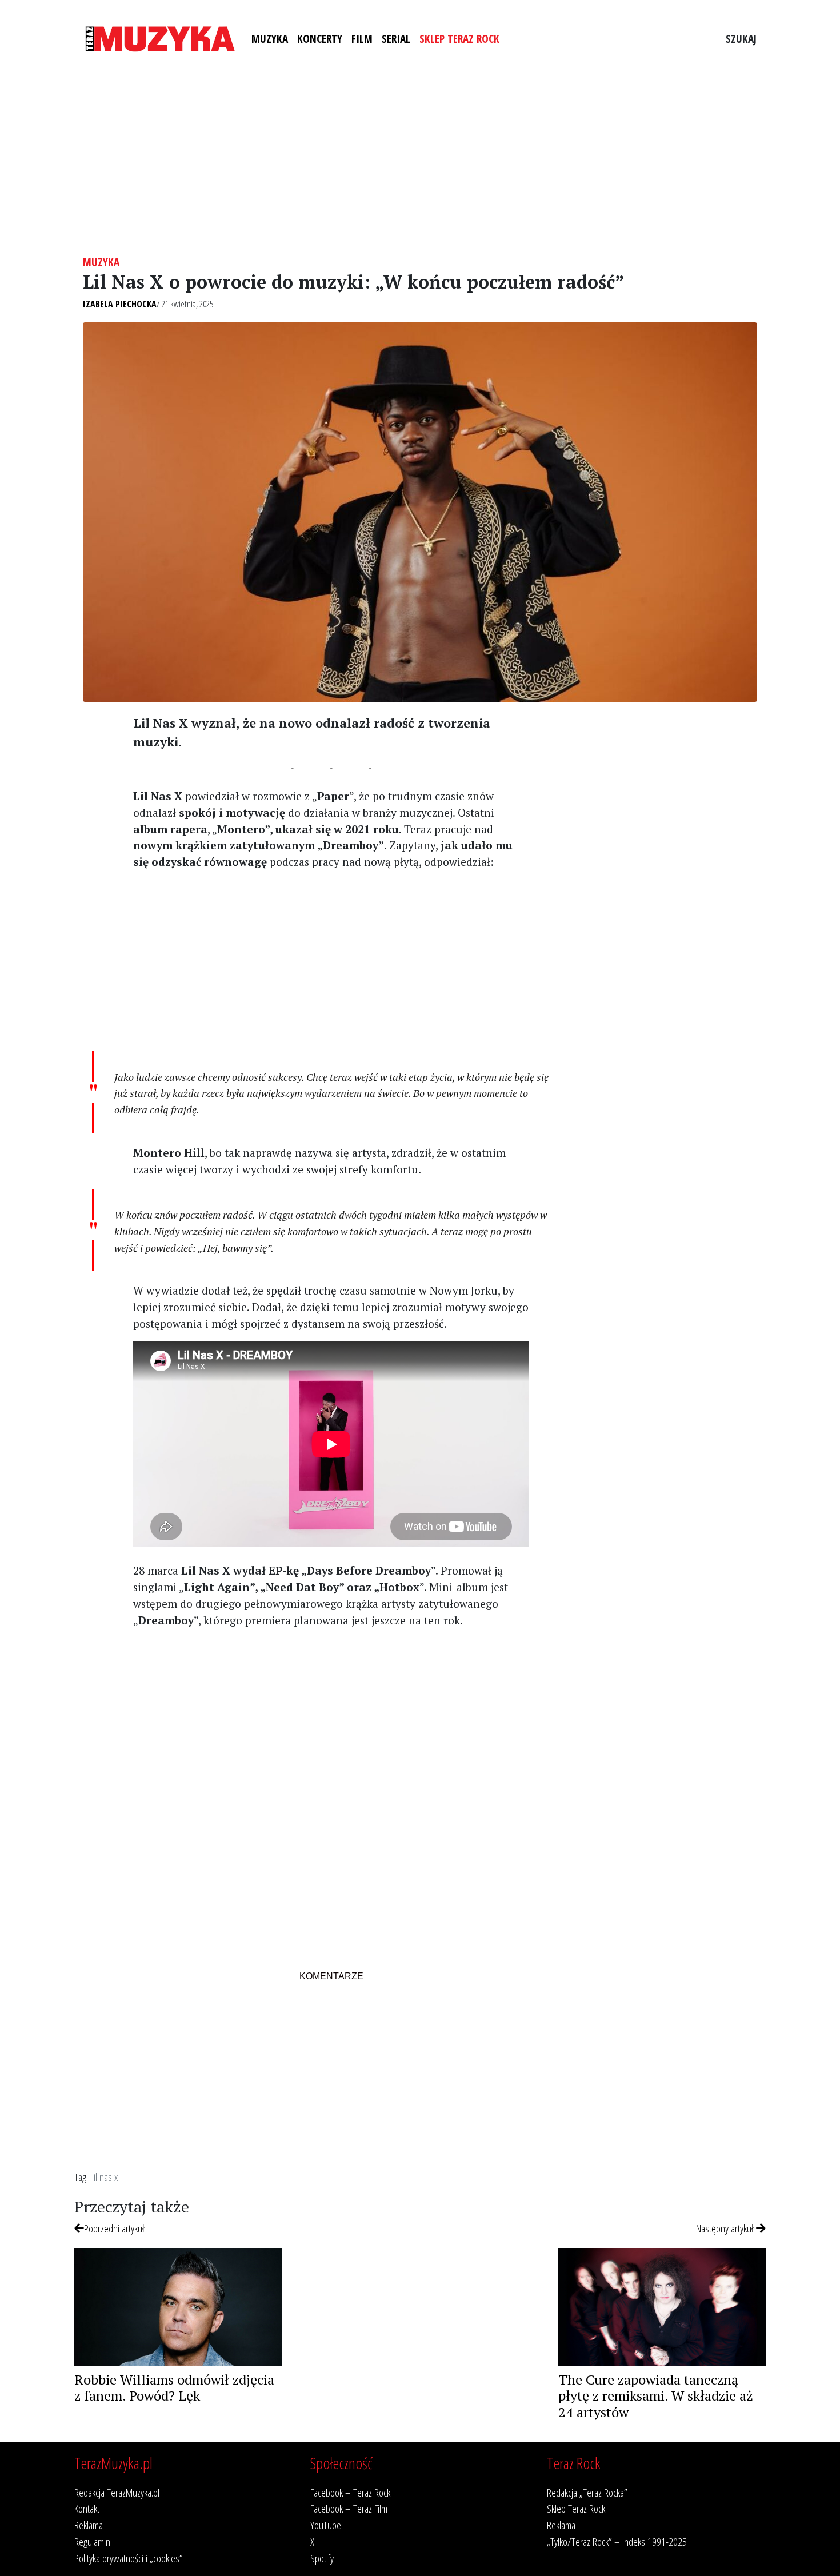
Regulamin (92, 2541)
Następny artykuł (726, 2228)
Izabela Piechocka (120, 304)
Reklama (89, 2525)
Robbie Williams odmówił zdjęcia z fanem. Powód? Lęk (174, 2388)
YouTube (326, 2525)
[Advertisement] (420, 158)
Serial (396, 39)
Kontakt (87, 2508)
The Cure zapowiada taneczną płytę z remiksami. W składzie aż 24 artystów (656, 2396)
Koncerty (320, 39)
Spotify (322, 2558)
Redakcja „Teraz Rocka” (587, 2492)
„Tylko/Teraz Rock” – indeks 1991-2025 (617, 2541)
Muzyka (270, 39)
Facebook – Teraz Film (349, 2508)
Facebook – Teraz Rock (350, 2492)
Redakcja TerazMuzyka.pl (117, 2492)
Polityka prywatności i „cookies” (129, 2558)
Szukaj (741, 39)
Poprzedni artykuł (114, 2228)
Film (362, 39)
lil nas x (105, 2177)
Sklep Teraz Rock (459, 39)
